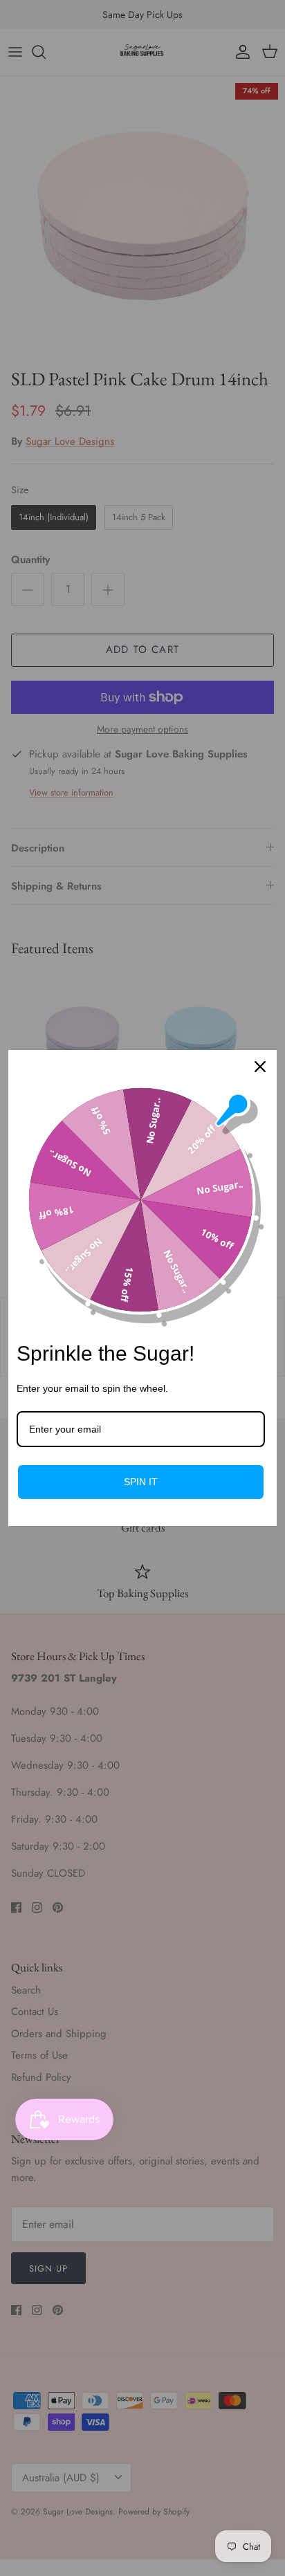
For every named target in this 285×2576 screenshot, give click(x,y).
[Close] (260, 1067)
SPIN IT (141, 1482)
